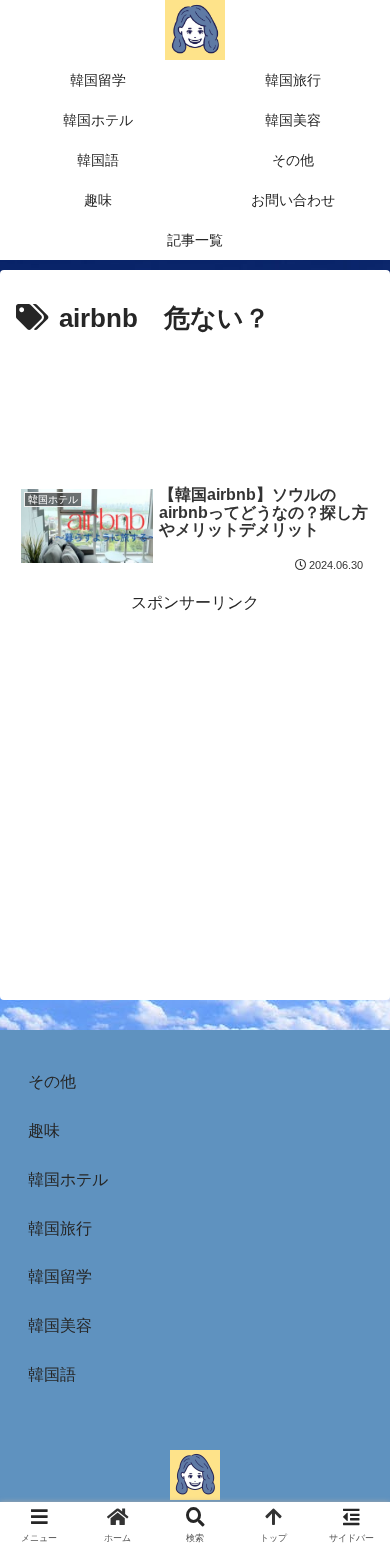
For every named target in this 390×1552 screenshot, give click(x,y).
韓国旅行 (60, 1228)
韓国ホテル (68, 1179)
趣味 (44, 1130)
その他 (52, 1081)
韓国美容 (60, 1325)
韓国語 (52, 1374)
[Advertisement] (195, 402)
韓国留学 (60, 1276)
